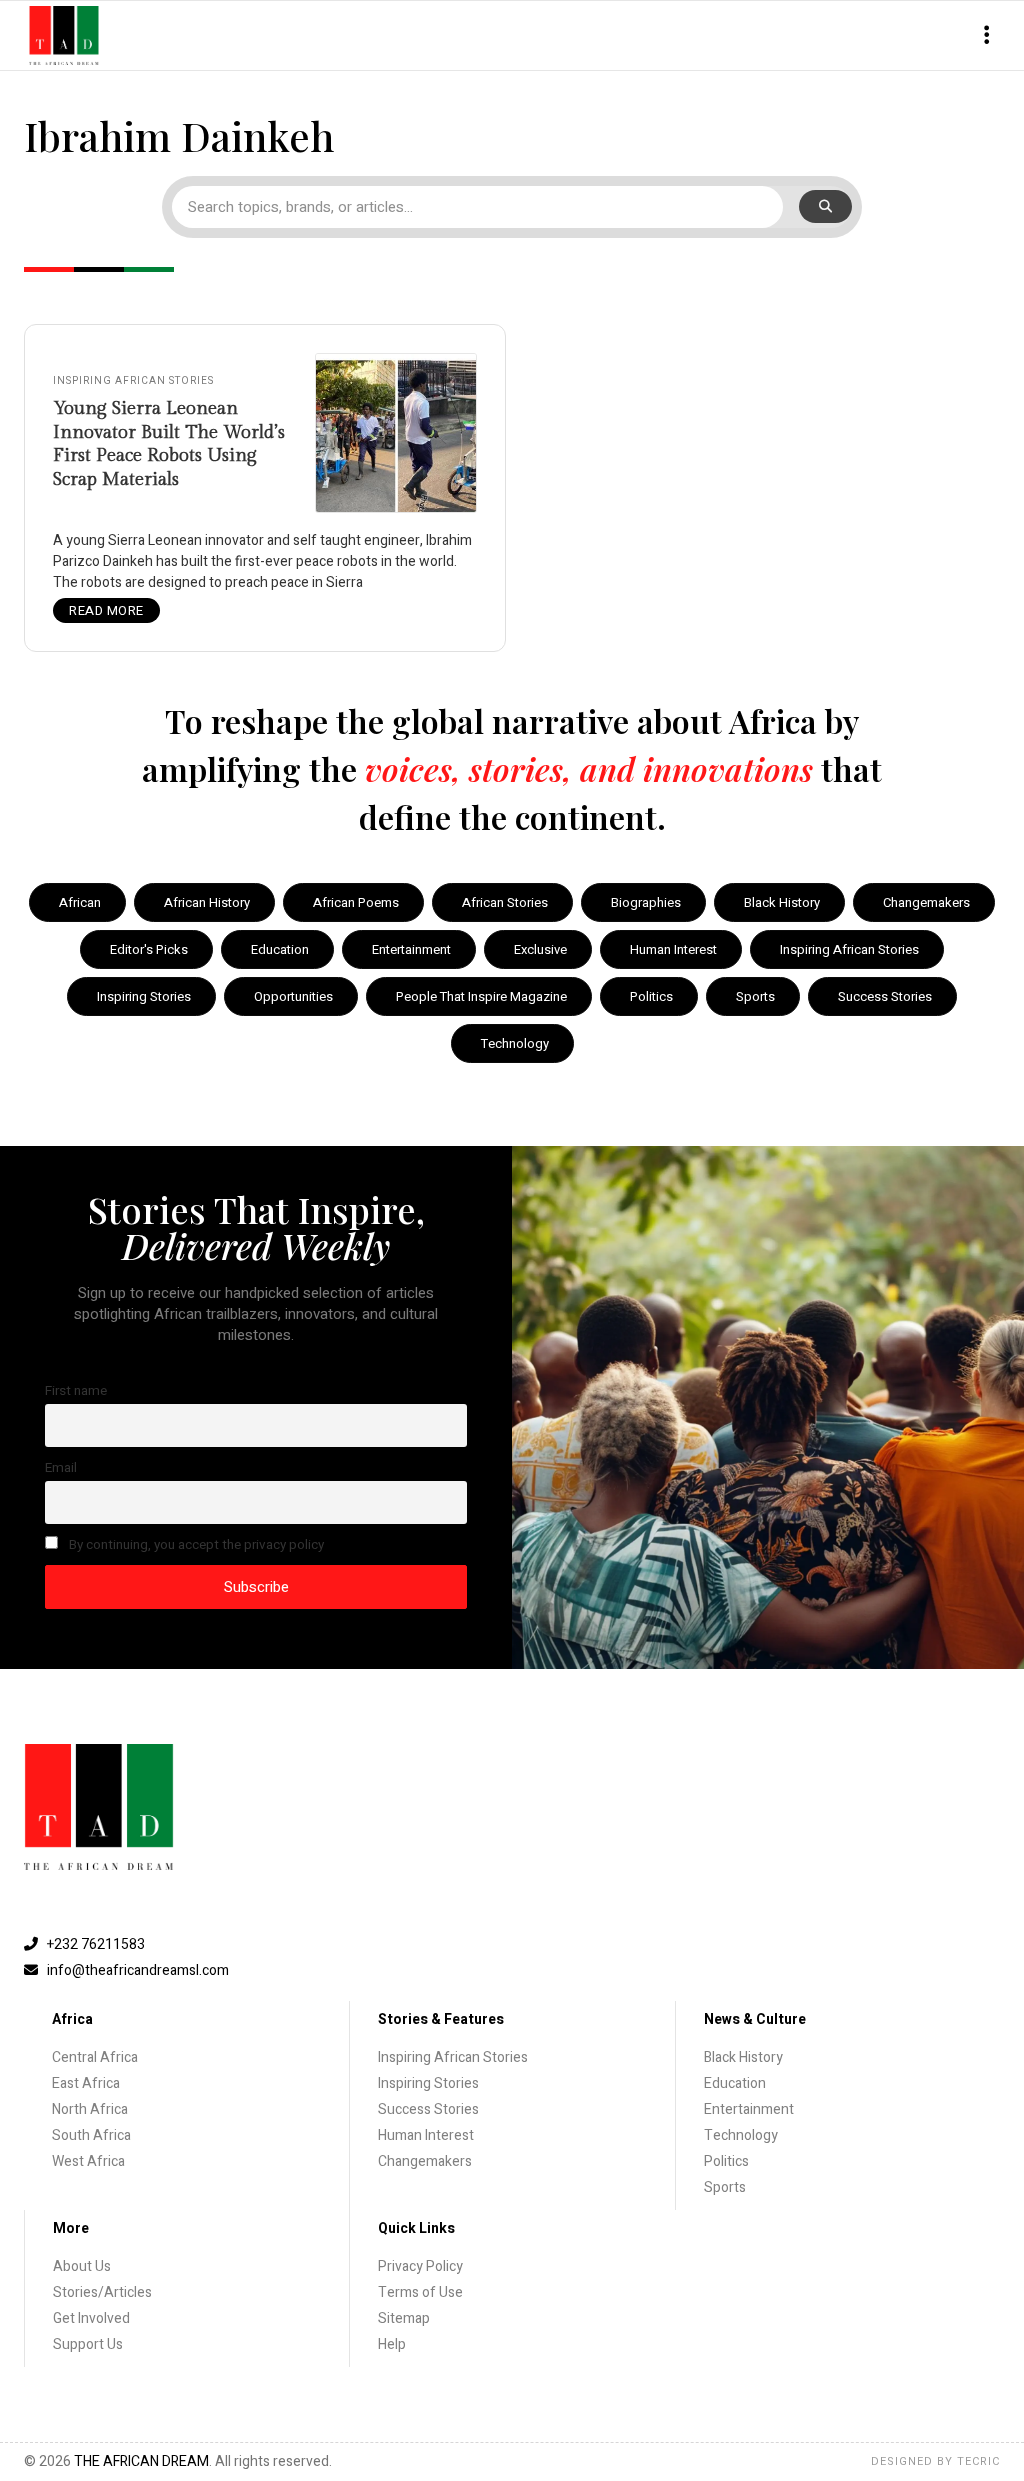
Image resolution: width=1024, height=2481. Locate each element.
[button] (986, 35)
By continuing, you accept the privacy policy (195, 1545)
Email (61, 1468)
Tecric (978, 2461)
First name (76, 1391)
